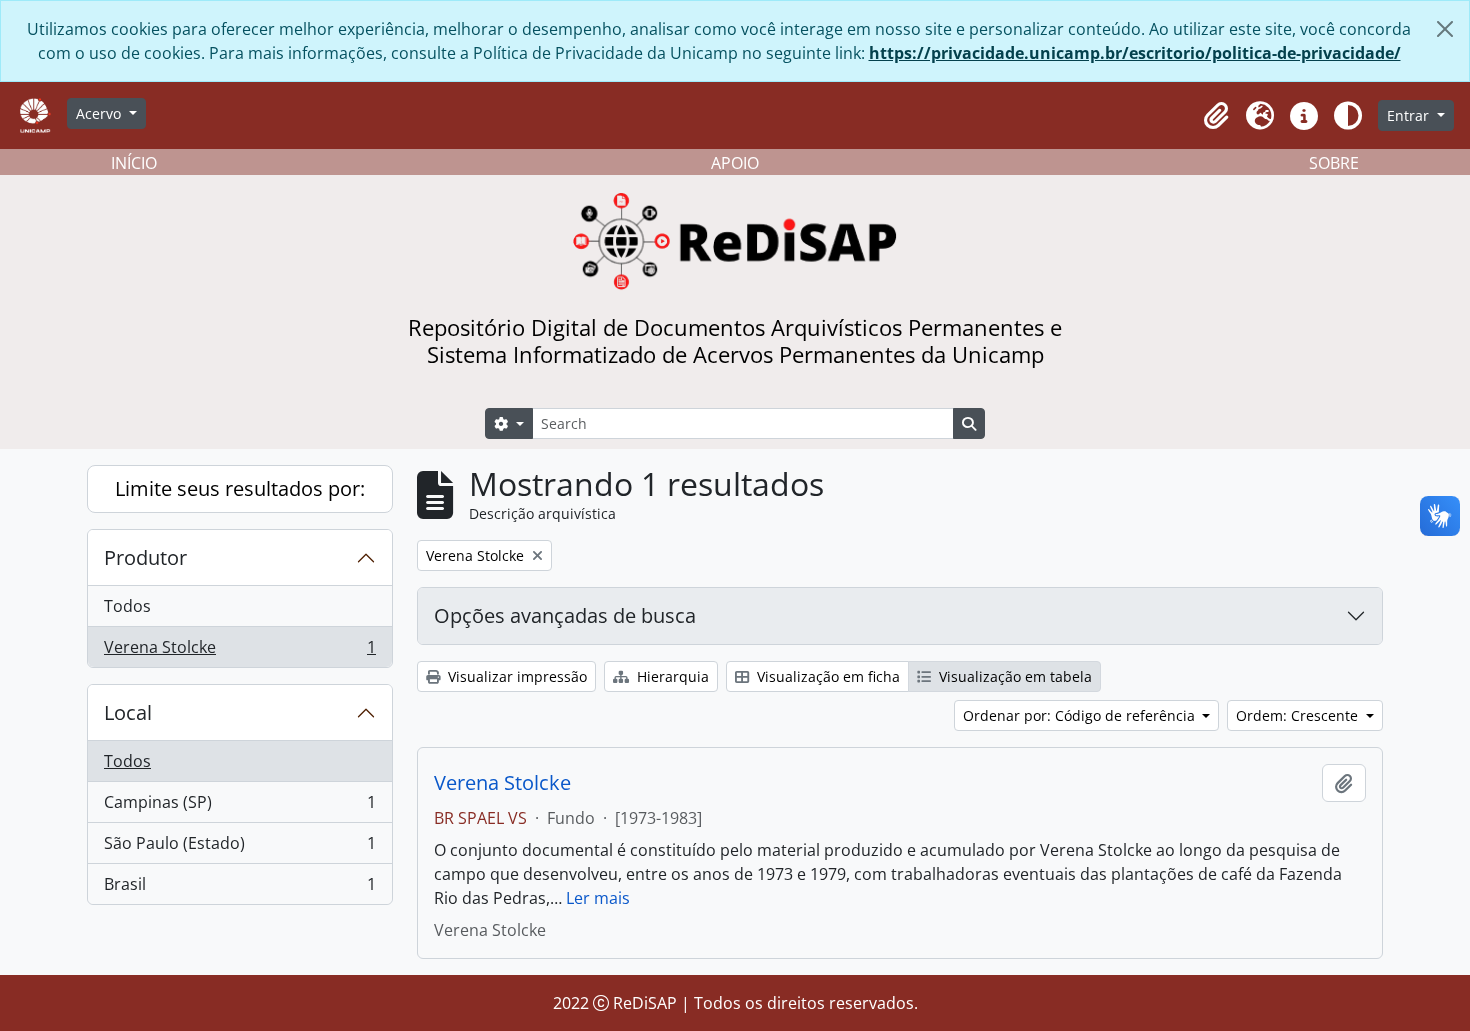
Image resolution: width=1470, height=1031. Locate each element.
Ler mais (598, 898)
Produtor (145, 557)
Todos (127, 606)
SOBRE (1334, 163)
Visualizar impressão (515, 676)
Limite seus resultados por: (240, 488)
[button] (1216, 116)
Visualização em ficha (826, 676)
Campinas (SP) (239, 807)
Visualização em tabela (1013, 676)
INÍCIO (134, 163)
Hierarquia (671, 676)
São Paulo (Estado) (239, 848)
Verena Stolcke (239, 651)
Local (128, 712)
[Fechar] (1445, 29)
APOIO (735, 163)
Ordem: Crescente (1299, 715)
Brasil (239, 888)
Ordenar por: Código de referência (1081, 715)
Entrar (1410, 115)
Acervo (100, 113)
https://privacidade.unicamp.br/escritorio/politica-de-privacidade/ (1135, 53)
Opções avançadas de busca (565, 615)
